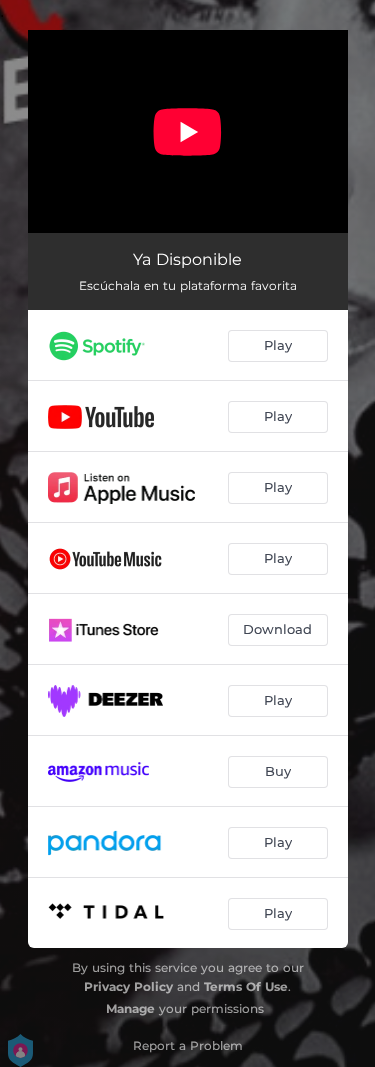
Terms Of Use (246, 986)
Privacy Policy (128, 986)
